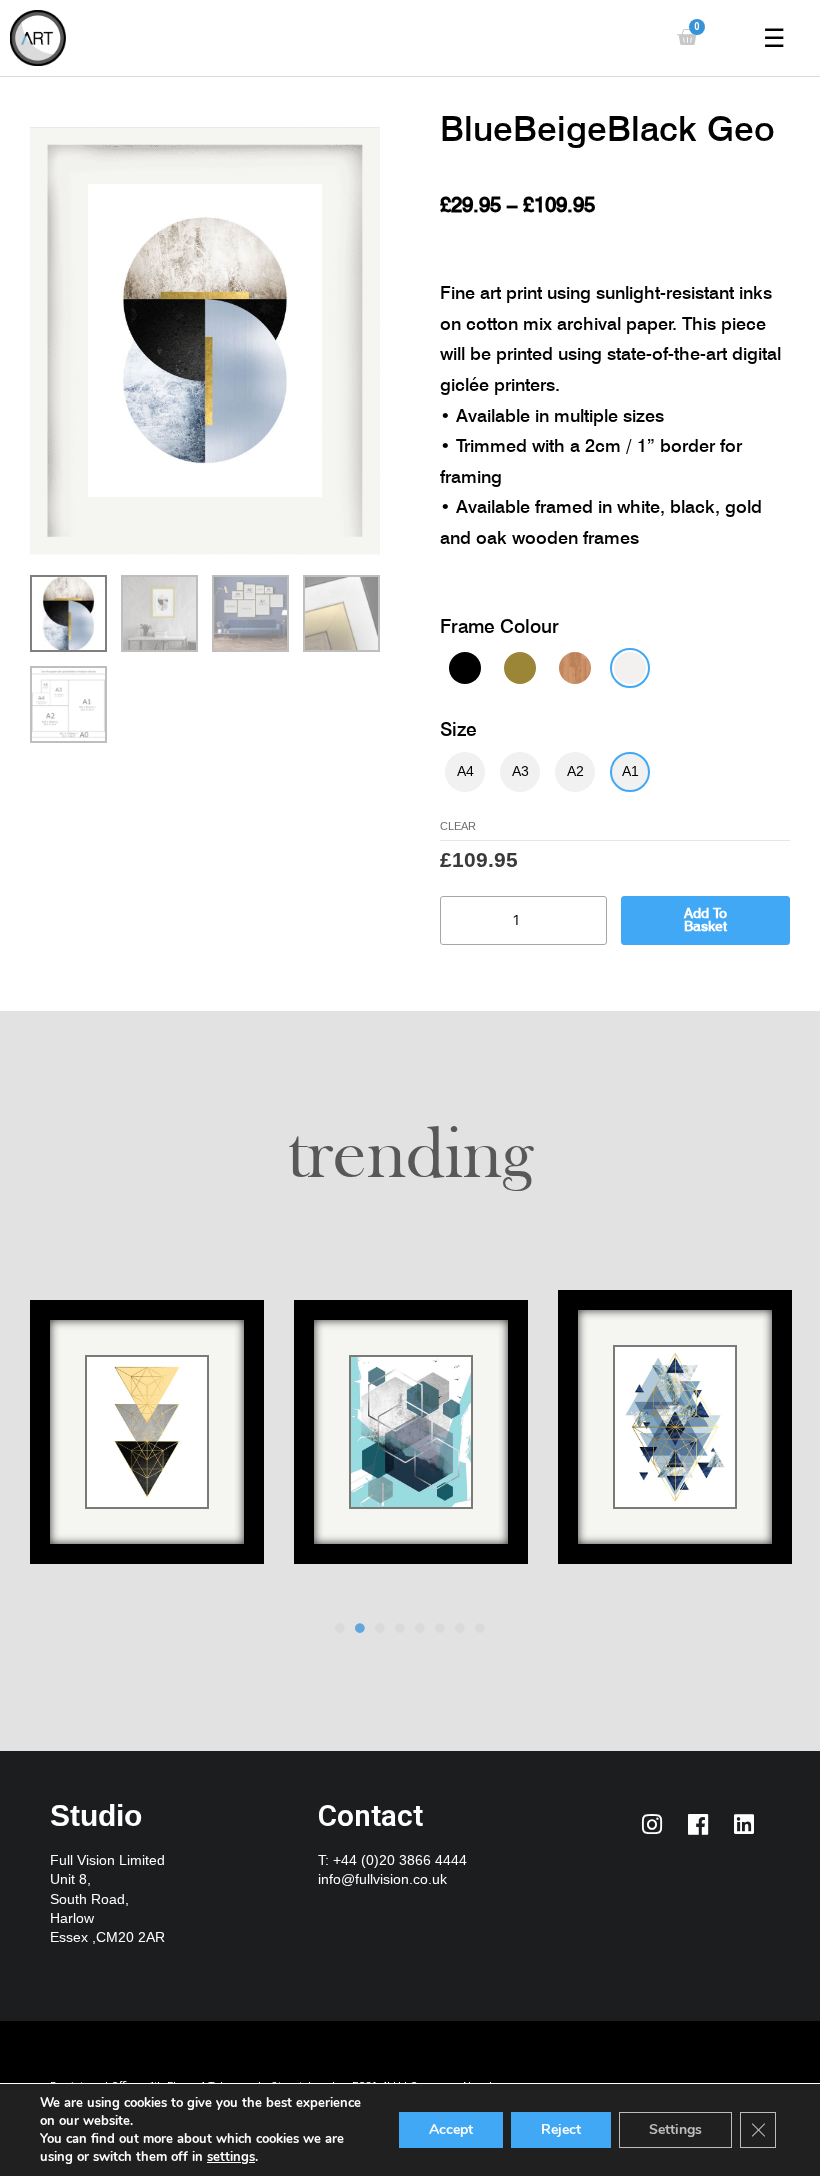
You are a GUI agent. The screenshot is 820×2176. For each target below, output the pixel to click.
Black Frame (465, 668)
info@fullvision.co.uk (382, 1879)
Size (458, 729)
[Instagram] (652, 1824)
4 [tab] (400, 1628)
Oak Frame (575, 668)
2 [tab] (360, 1628)
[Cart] (687, 37)
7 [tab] (460, 1628)
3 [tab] (380, 1628)
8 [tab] (480, 1628)
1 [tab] (340, 1628)
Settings (675, 2129)
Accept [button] (451, 2129)
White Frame (630, 668)
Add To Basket (705, 920)
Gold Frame (520, 668)
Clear (458, 826)
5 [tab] (420, 1628)
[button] (35, 817)
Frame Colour (499, 626)
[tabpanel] (147, 1445)
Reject (561, 2129)
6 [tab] (440, 1628)
